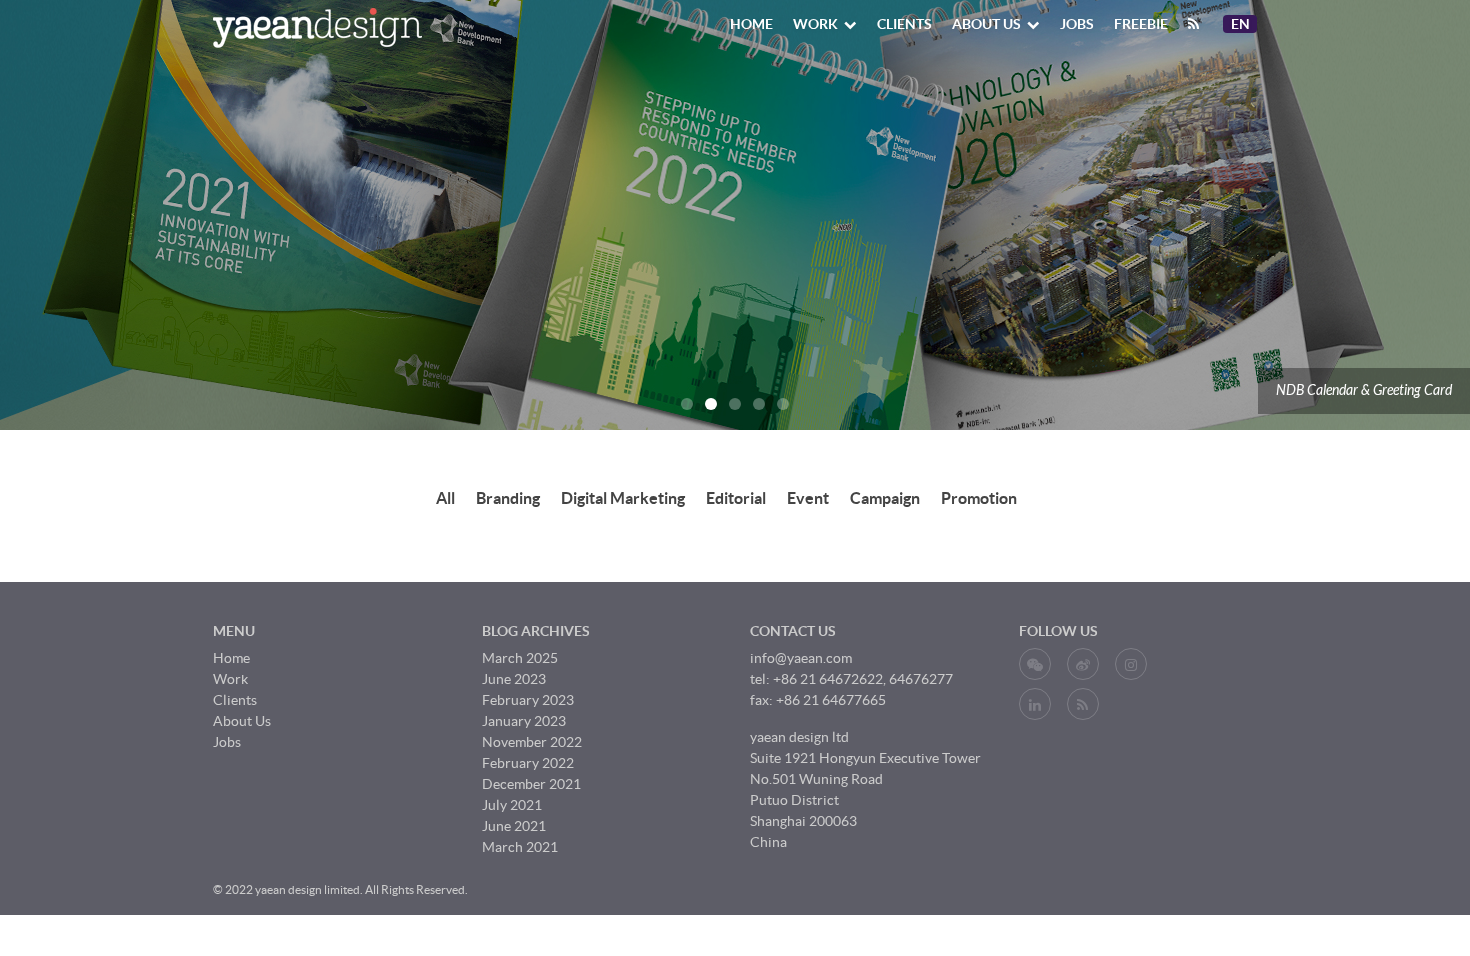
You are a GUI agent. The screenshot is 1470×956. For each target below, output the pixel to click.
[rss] (1193, 24)
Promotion (979, 498)
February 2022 (528, 763)
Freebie (1141, 24)
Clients (904, 24)
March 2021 (520, 847)
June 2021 (514, 826)
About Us (986, 24)
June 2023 (514, 679)
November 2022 (532, 742)
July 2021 (512, 805)
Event (808, 498)
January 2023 (524, 721)
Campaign (885, 498)
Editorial (736, 498)
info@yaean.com (801, 658)
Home (751, 24)
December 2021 (531, 784)
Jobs (1077, 24)
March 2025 (520, 658)
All (445, 498)
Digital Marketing (623, 498)
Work (815, 24)
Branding (508, 498)
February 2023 (528, 700)
